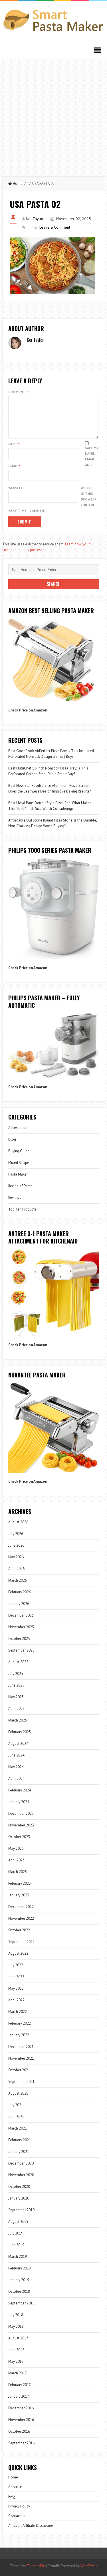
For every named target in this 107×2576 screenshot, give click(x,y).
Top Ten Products (22, 1209)
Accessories (18, 1128)
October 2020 (19, 2187)
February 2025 (20, 1732)
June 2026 (16, 1545)
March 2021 (18, 2128)
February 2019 (20, 2268)
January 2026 (19, 1604)
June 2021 (16, 2117)
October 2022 (19, 1930)
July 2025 (16, 1674)
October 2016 (19, 2431)
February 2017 (20, 2385)
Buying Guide (19, 1151)
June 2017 (16, 2350)
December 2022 (21, 1907)
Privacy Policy (19, 2506)
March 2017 (18, 2373)
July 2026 (16, 1534)
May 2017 (16, 2361)
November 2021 (21, 2058)
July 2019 (16, 2233)
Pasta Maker (18, 1174)
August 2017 (18, 2338)
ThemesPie (36, 2566)
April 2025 (16, 1709)
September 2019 (21, 2210)
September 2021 (21, 2082)
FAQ (12, 2497)
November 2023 (21, 1825)
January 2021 (19, 2152)
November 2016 (21, 2420)
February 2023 (20, 1883)
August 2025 (18, 1662)
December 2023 (21, 1813)
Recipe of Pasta (20, 1186)
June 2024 (16, 1755)
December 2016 (21, 2408)
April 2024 (16, 1779)
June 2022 (16, 1977)
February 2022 (20, 2023)
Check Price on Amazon (28, 710)
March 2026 (18, 1580)
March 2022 (18, 2012)
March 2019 (18, 2257)
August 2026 (18, 1522)
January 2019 (19, 2280)
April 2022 (16, 2000)
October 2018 (19, 2291)
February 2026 (20, 1592)
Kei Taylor (35, 219)
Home (18, 184)
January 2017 (19, 2396)
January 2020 (19, 2198)
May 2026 (16, 1557)
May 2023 (16, 1848)
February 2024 (20, 1790)
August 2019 (18, 2222)
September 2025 (21, 1650)
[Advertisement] (53, 114)
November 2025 (21, 1627)
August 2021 (18, 2093)
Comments (19, 392)
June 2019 (16, 2245)
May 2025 (16, 1697)
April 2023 (16, 1860)
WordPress (89, 2566)
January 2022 (19, 2035)
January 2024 (19, 1802)
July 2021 (16, 2105)
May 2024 (16, 1767)
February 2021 (20, 2140)
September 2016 (21, 2443)
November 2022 (21, 1918)
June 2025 (16, 1685)
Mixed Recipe (19, 1163)
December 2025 (21, 1615)
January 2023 (19, 1895)
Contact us (17, 2516)
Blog (12, 1139)
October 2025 (19, 1639)
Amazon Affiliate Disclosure (31, 2526)
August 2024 (18, 1744)
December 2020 (21, 2163)
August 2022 (18, 1953)
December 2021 (21, 2047)
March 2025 (18, 1720)
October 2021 (19, 2070)
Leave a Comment (55, 227)
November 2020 (21, 2175)
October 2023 (19, 1837)
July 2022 (16, 1965)
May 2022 (16, 1988)
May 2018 (16, 2326)
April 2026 (16, 1569)
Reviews (15, 1198)
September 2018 (21, 2303)
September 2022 (21, 1942)
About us (15, 2487)
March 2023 (18, 1872)
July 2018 (16, 2315)
